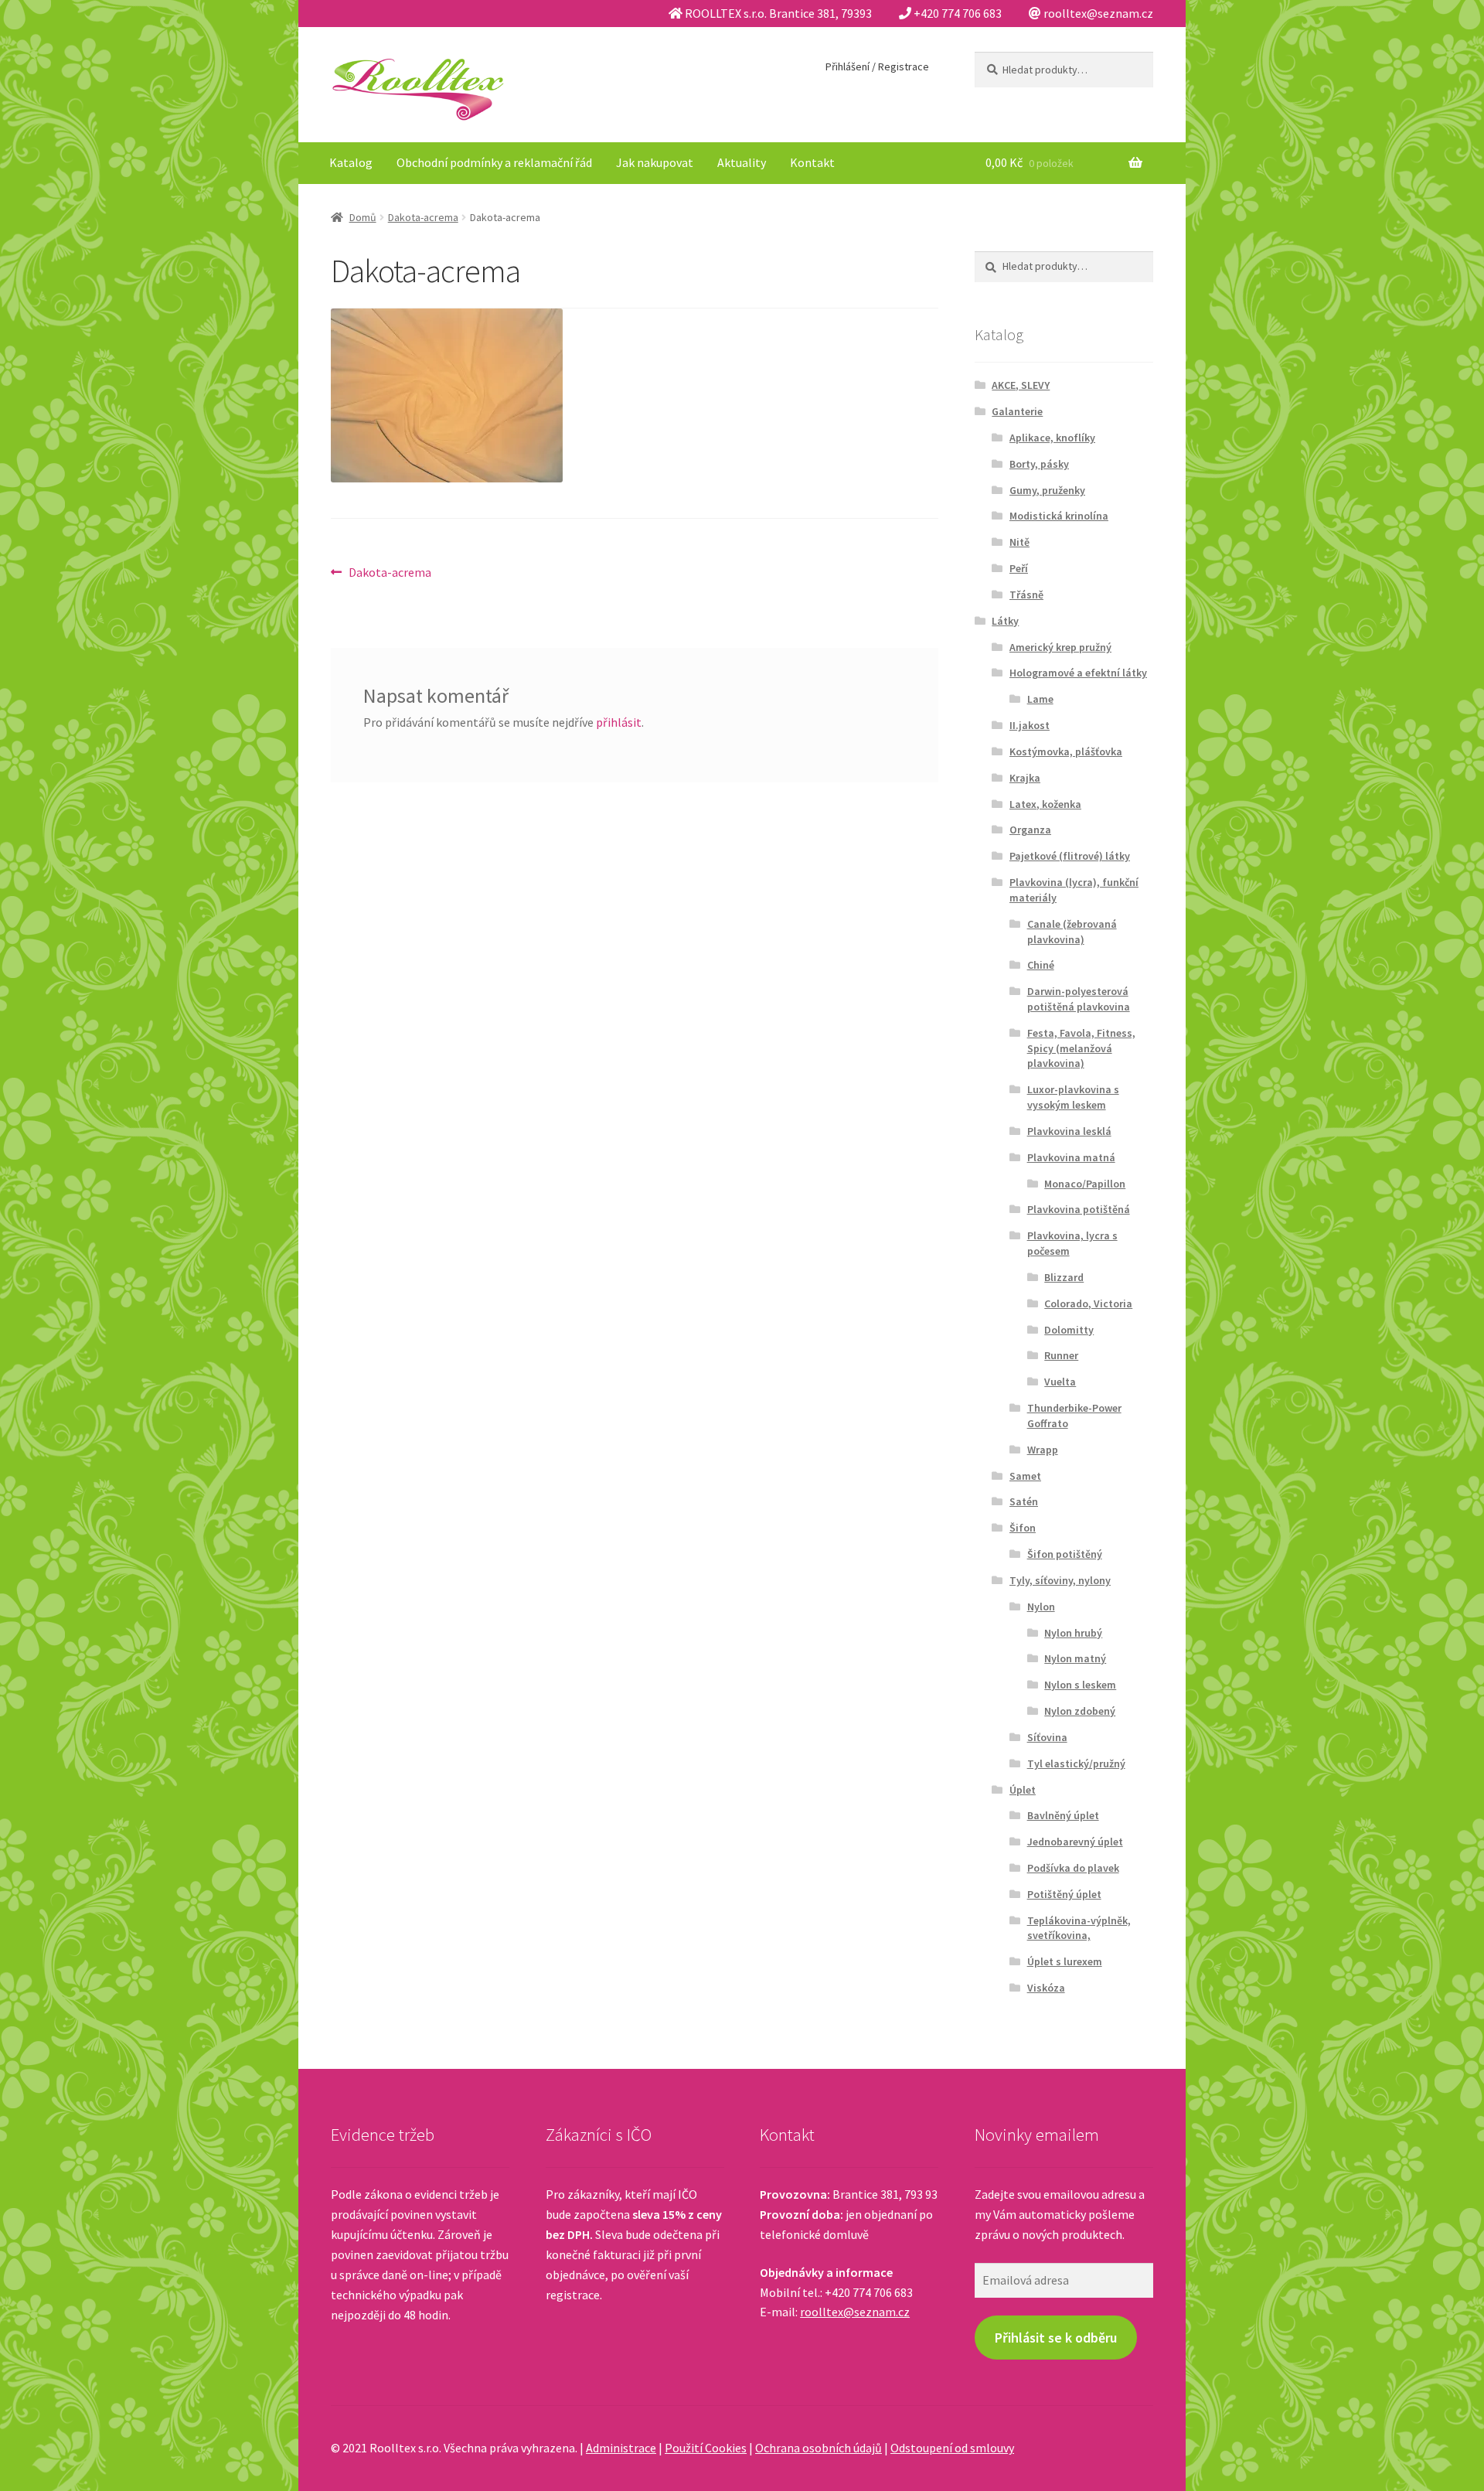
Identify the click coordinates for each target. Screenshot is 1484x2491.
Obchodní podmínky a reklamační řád (494, 162)
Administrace (621, 2448)
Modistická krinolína (1059, 516)
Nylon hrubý (1073, 1633)
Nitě (1019, 542)
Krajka (1025, 778)
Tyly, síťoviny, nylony (1060, 1580)
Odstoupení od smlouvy (952, 2448)
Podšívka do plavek (1073, 1868)
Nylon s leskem (1080, 1685)
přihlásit (619, 722)
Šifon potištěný (1065, 1554)
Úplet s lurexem (1065, 1961)
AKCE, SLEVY (1021, 385)
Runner (1061, 1355)
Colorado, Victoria (1088, 1303)
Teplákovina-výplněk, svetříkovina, (1079, 1928)
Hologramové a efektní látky (1078, 673)
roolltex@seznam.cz (855, 2312)
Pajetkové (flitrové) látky (1070, 856)
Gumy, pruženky (1047, 490)
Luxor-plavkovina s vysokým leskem (1073, 1097)
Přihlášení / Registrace (877, 66)
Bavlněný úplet (1063, 1815)
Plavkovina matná (1071, 1157)
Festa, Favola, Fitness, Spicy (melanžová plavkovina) (1081, 1048)
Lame (1040, 699)
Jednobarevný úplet (1075, 1842)
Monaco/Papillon (1085, 1184)
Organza (1030, 830)
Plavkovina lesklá (1069, 1131)
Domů (363, 217)
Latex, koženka (1045, 804)
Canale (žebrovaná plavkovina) (1072, 932)
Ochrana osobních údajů (819, 2448)
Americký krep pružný (1060, 647)
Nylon (1041, 1607)
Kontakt (812, 162)
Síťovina (1047, 1737)
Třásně (1026, 595)
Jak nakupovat (655, 162)
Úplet (1023, 1790)
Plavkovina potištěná (1079, 1209)
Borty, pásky (1039, 464)
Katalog (351, 162)
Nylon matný (1075, 1658)
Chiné (1041, 965)
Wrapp (1043, 1450)
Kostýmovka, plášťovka (1066, 751)
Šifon (1023, 1528)
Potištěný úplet (1064, 1894)
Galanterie (1017, 411)
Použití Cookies (706, 2448)
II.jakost (1030, 725)
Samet (1025, 1476)
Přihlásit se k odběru (1056, 2338)
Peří (1019, 568)
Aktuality (742, 162)
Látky (1005, 621)
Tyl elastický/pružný (1076, 1763)
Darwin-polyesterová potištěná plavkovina (1079, 999)
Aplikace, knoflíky (1052, 438)
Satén (1024, 1501)
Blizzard (1064, 1277)
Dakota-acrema (423, 217)
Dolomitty (1069, 1330)
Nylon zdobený (1080, 1711)
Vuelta (1060, 1382)
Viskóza (1046, 1988)
